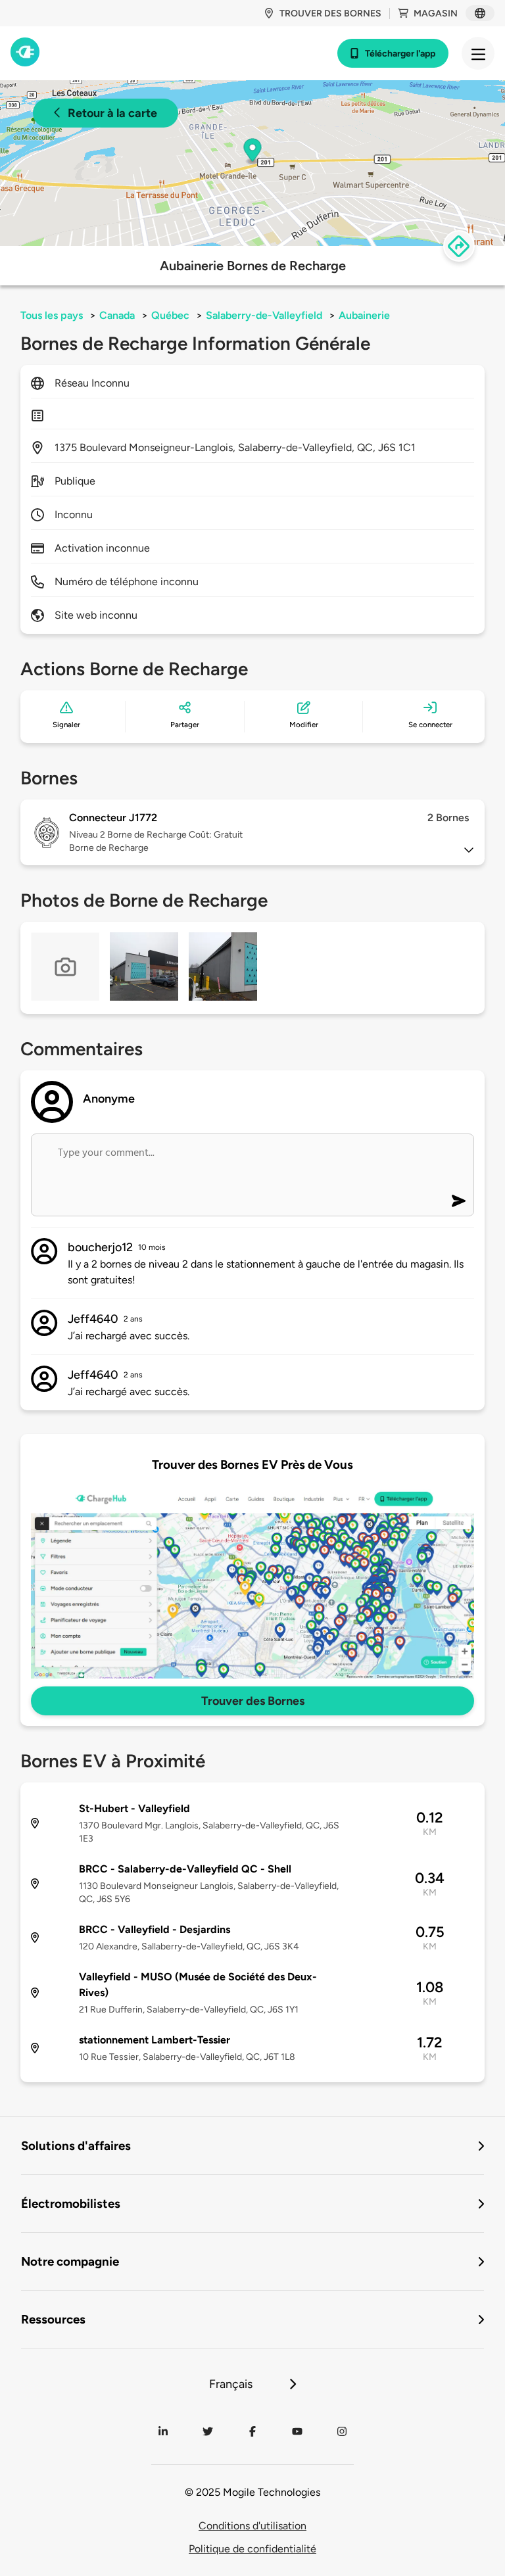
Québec (170, 315)
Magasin (436, 13)
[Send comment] (459, 1201)
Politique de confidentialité (252, 2549)
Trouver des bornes (330, 13)
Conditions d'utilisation (252, 2526)
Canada (117, 315)
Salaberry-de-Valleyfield (264, 315)
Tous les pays (52, 315)
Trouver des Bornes (253, 1701)
